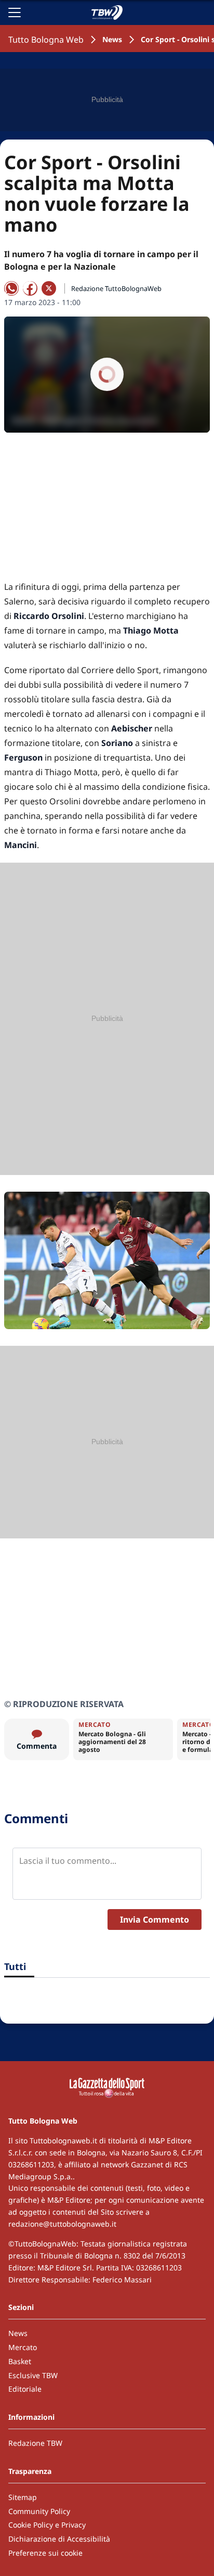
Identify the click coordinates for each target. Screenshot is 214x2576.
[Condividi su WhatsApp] (11, 288)
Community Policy (39, 2511)
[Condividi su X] (49, 288)
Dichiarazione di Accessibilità (59, 2539)
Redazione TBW (35, 2443)
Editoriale (25, 2389)
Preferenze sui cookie (45, 2553)
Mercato (23, 2347)
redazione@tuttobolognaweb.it (62, 2224)
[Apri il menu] (15, 12)
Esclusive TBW (33, 2375)
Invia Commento (155, 1920)
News (112, 39)
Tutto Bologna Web (46, 40)
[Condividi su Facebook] (30, 288)
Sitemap (23, 2497)
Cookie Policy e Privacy (47, 2525)
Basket (20, 2361)
